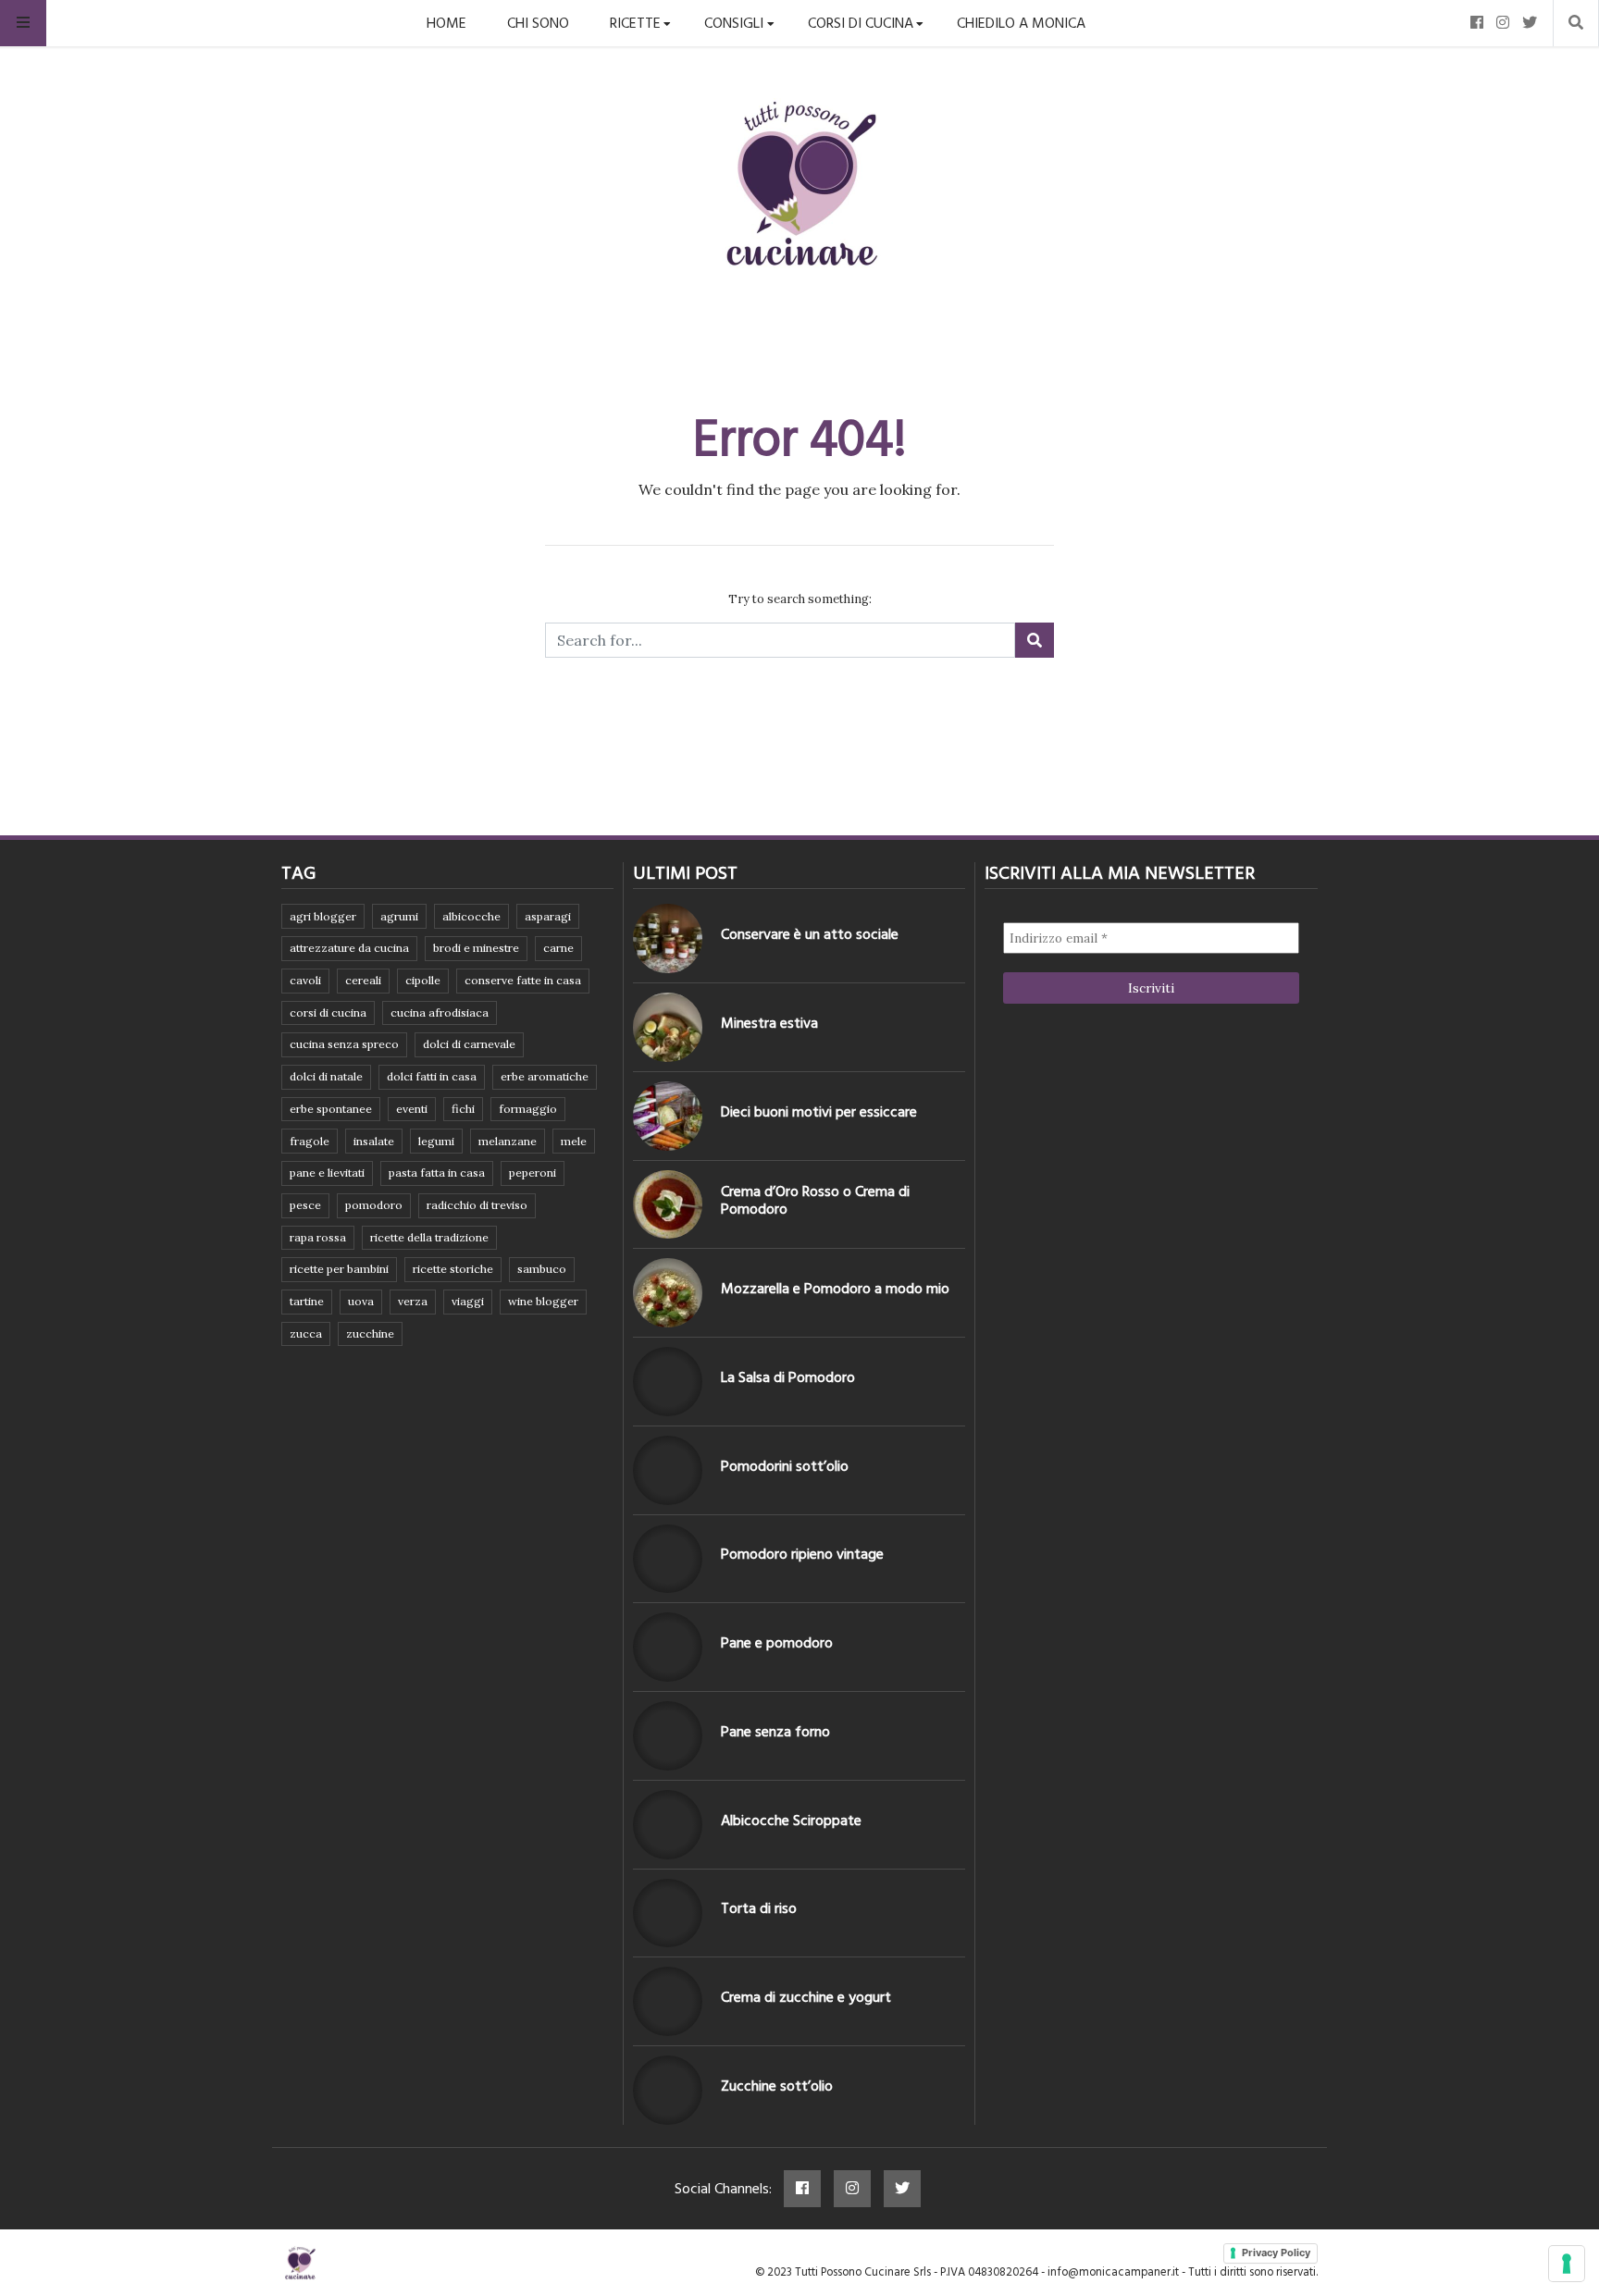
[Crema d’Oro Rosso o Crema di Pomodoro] (668, 1205)
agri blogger (323, 916)
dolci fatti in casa (432, 1076)
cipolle (423, 980)
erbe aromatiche (545, 1076)
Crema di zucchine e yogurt (806, 1997)
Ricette (635, 23)
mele (574, 1141)
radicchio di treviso (477, 1205)
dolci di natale (326, 1076)
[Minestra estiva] (668, 1027)
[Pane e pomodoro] (668, 1647)
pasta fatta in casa (437, 1173)
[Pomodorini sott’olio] (668, 1470)
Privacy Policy (1276, 2253)
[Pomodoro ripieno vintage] (668, 1559)
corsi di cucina (328, 1012)
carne (558, 948)
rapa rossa (318, 1237)
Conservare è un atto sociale (810, 934)
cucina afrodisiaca (440, 1012)
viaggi (468, 1301)
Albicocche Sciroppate (791, 1821)
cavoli (305, 980)
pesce (305, 1205)
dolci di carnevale (469, 1044)
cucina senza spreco (344, 1044)
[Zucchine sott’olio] (668, 2090)
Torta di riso (759, 1908)
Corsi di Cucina (861, 23)
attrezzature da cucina (349, 948)
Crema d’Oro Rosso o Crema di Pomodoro (815, 1200)
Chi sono (538, 23)
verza (413, 1301)
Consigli (734, 23)
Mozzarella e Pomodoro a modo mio (835, 1289)
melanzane (508, 1141)
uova (361, 1301)
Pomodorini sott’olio (785, 1466)
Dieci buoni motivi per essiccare (819, 1112)
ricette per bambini (339, 1269)
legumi (436, 1141)
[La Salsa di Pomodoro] (668, 1382)
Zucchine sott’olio (777, 2086)
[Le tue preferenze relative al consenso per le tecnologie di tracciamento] (1567, 2264)
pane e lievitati (327, 1173)
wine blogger (543, 1301)
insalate (374, 1141)
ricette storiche (453, 1269)
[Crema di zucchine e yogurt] (668, 2001)
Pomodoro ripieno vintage (802, 1554)
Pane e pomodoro (777, 1643)
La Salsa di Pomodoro (788, 1377)
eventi (412, 1109)
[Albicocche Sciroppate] (668, 1825)
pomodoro (374, 1205)
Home (446, 23)
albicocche (471, 916)
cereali (363, 980)
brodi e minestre (476, 948)
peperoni (533, 1173)
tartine (307, 1301)
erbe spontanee (331, 1109)
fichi (463, 1109)
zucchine (370, 1333)
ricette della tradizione (429, 1237)
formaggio (528, 1109)
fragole (310, 1141)
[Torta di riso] (668, 1913)
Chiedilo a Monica (1021, 23)
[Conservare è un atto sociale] (668, 938)
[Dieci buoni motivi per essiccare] (668, 1116)
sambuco (542, 1269)
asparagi (548, 916)
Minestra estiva (769, 1023)
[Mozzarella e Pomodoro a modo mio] (668, 1293)
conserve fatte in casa (523, 980)
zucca (306, 1333)
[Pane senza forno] (668, 1736)
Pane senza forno (775, 1732)
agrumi (399, 916)
